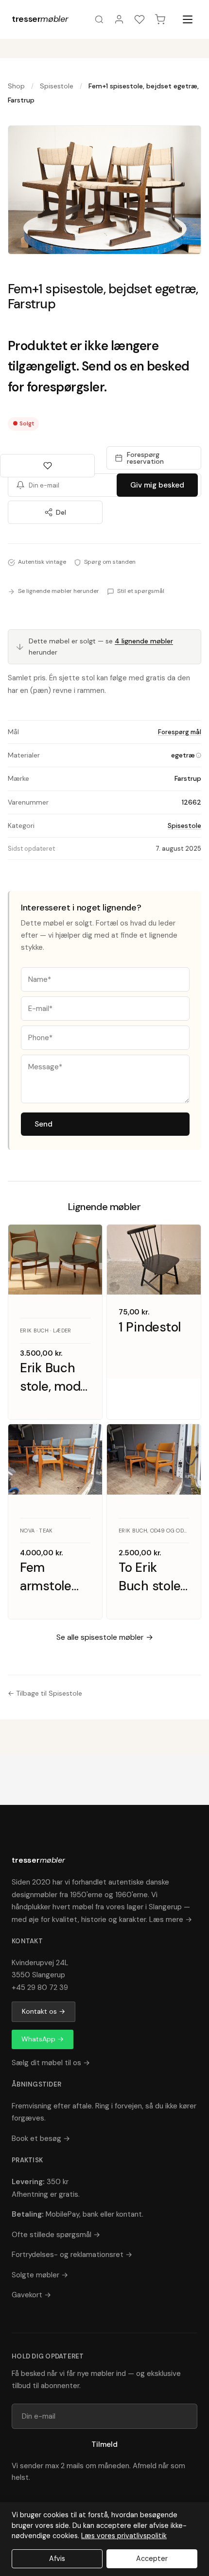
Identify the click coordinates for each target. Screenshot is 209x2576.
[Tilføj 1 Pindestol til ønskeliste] (184, 1241)
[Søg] (99, 19)
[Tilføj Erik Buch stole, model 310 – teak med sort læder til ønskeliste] (86, 1241)
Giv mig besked (157, 485)
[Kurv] (160, 19)
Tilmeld (104, 2444)
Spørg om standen (110, 562)
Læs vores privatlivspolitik (124, 2536)
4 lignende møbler (144, 641)
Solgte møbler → (40, 2275)
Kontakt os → (44, 2011)
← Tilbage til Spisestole (45, 1693)
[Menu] (188, 19)
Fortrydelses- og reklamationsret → (72, 2255)
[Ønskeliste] (139, 19)
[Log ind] (119, 19)
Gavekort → (31, 2295)
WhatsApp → (43, 2039)
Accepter (152, 2559)
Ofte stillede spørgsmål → (56, 2235)
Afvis (57, 2559)
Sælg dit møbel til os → (51, 2063)
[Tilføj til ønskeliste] (47, 466)
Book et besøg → (41, 2138)
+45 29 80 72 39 (40, 1987)
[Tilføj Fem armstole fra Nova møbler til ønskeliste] (86, 1440)
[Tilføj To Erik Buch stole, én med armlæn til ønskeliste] (184, 1440)
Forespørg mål (180, 732)
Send (44, 1124)
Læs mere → (171, 1919)
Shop (16, 86)
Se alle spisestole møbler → (105, 1637)
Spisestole (57, 86)
